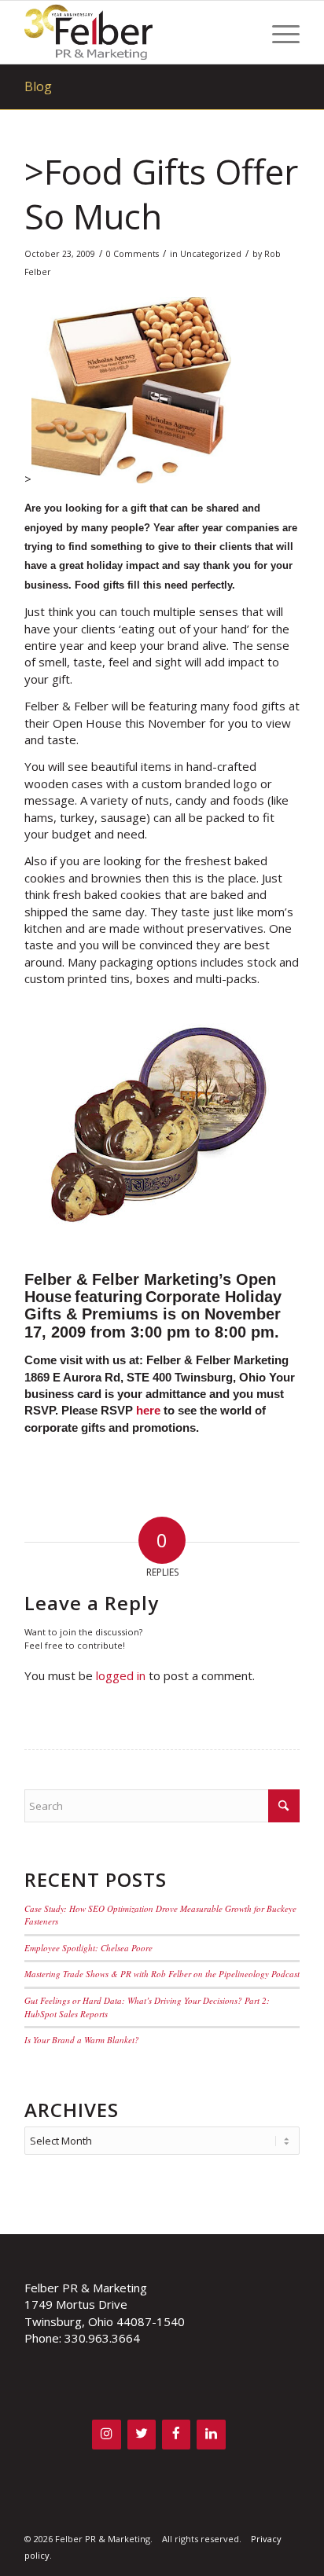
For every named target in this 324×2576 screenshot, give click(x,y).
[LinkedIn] (211, 2434)
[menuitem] (278, 32)
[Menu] (278, 32)
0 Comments (133, 254)
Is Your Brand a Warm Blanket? (82, 2040)
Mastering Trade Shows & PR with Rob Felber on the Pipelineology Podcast (162, 1974)
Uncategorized (211, 254)
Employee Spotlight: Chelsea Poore (88, 1948)
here (148, 1410)
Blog (38, 86)
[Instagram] (106, 2434)
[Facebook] (176, 2434)
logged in (121, 1675)
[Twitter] (142, 2434)
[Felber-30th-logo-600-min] (134, 32)
